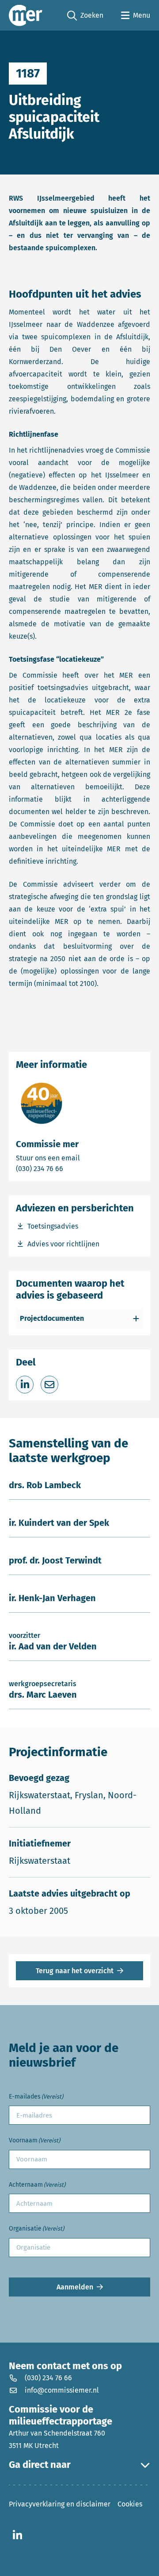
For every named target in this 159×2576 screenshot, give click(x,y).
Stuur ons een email (79, 1158)
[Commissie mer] (26, 15)
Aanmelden (75, 2287)
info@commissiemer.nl (62, 2390)
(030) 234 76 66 (70, 1168)
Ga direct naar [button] (40, 2465)
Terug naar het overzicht (75, 1971)
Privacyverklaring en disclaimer (60, 2504)
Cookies (130, 2504)
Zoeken (85, 16)
